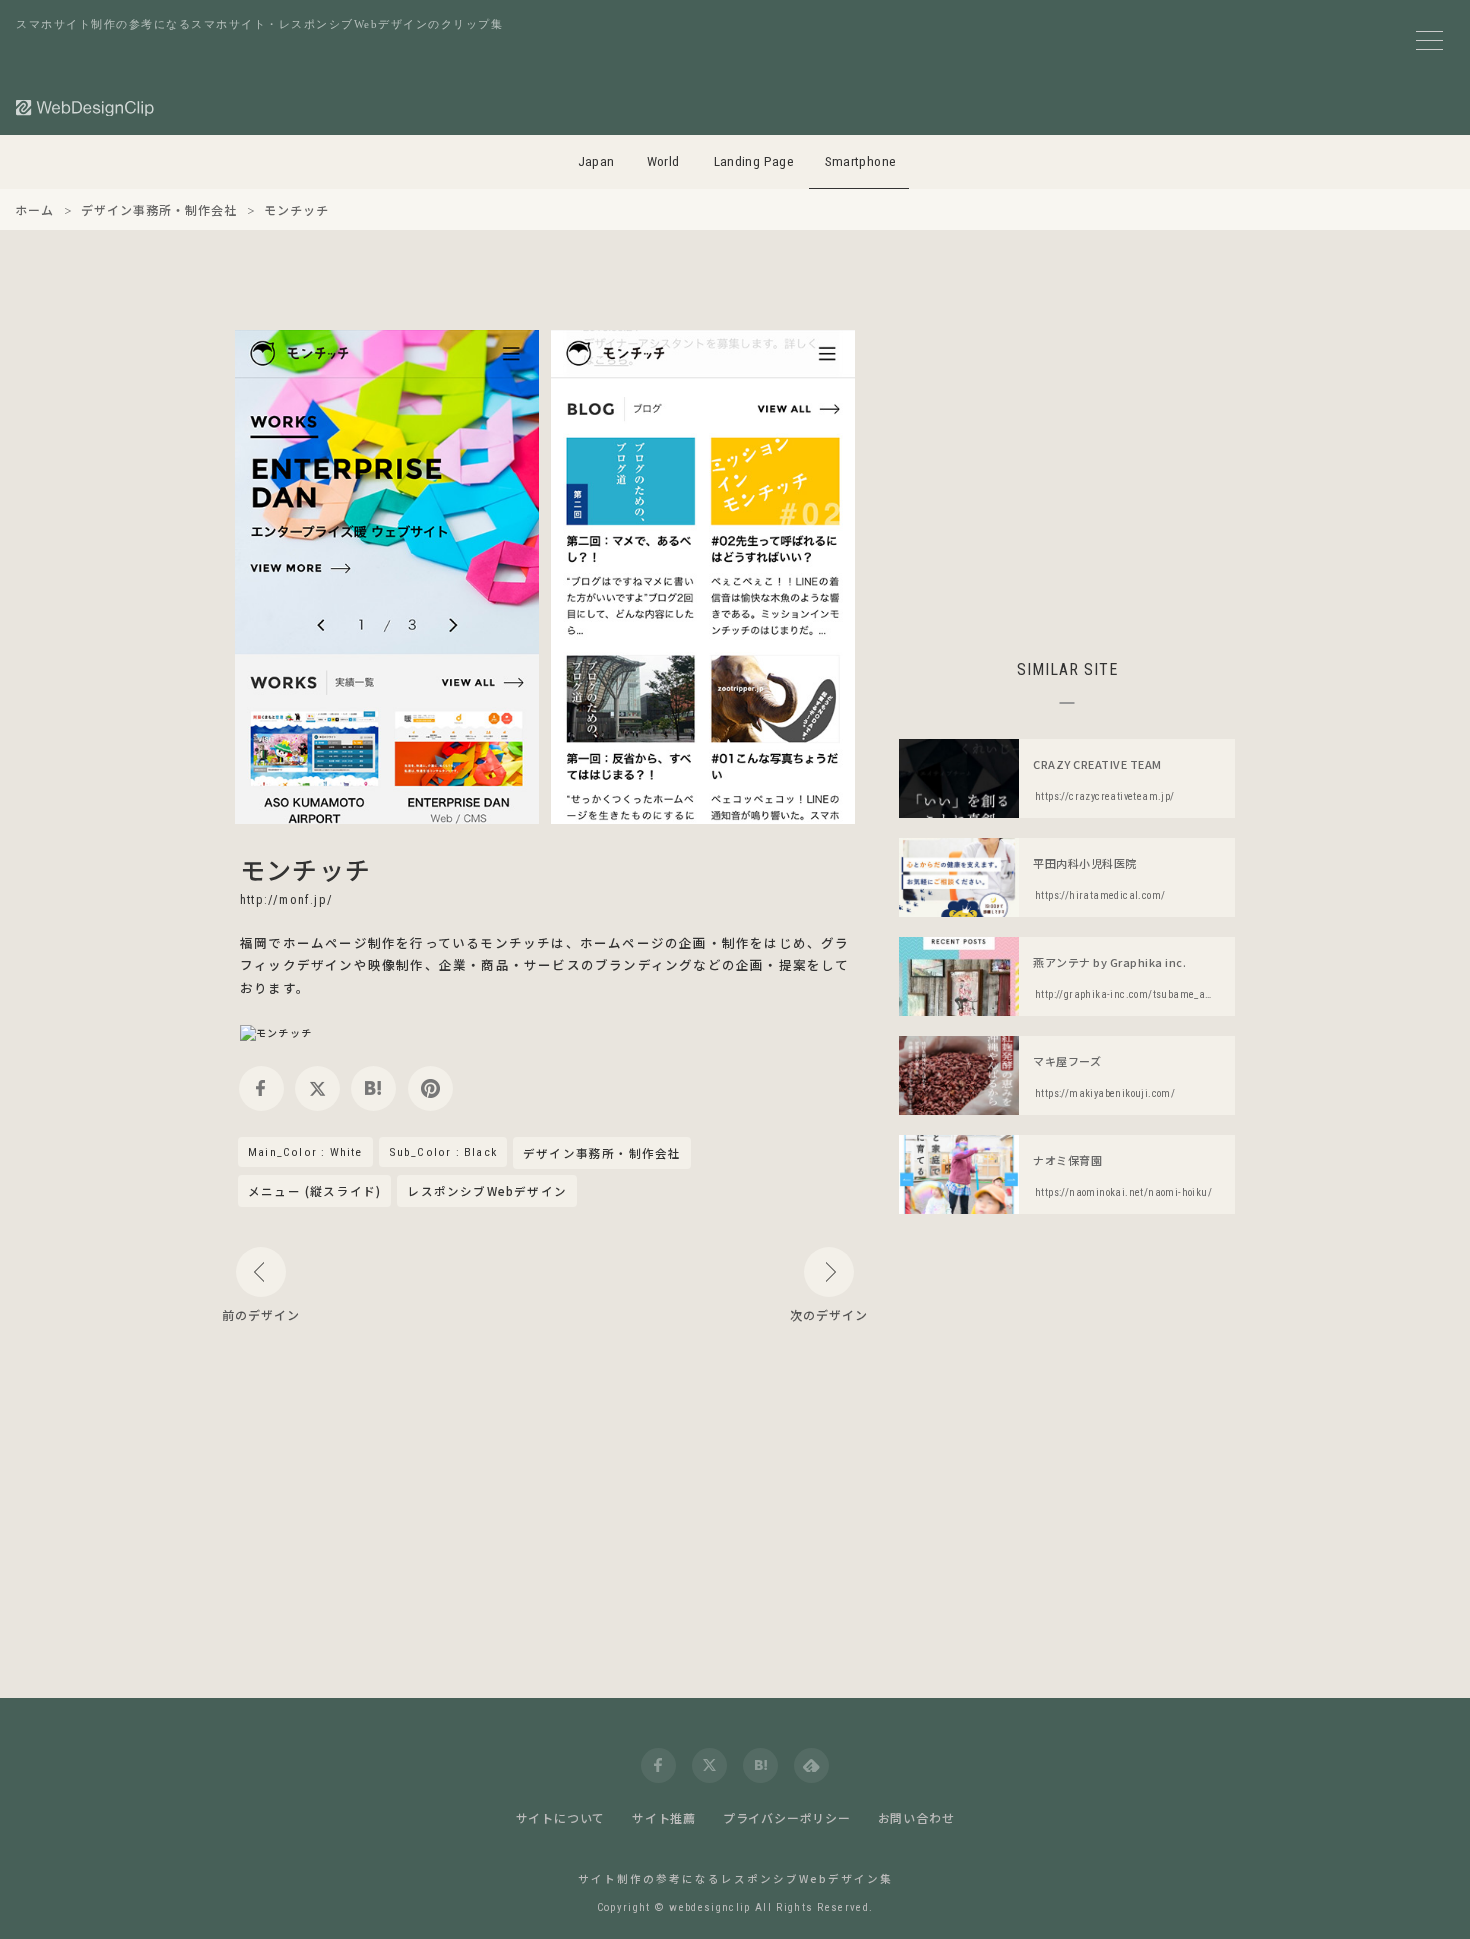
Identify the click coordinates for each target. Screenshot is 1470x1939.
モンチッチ (305, 869)
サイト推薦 (664, 1817)
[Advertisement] (1067, 470)
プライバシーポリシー (787, 1817)
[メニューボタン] (1429, 40)
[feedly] (811, 1765)
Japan (596, 161)
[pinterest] (430, 1088)
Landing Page (754, 161)
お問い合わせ (916, 1817)
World (663, 161)
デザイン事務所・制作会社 (602, 1154)
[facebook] (261, 1088)
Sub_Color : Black (443, 1152)
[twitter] (317, 1088)
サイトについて (561, 1817)
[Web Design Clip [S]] (86, 107)
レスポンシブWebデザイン (487, 1191)
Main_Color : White (305, 1152)
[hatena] (373, 1088)
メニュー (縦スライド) (314, 1191)
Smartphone (861, 161)
